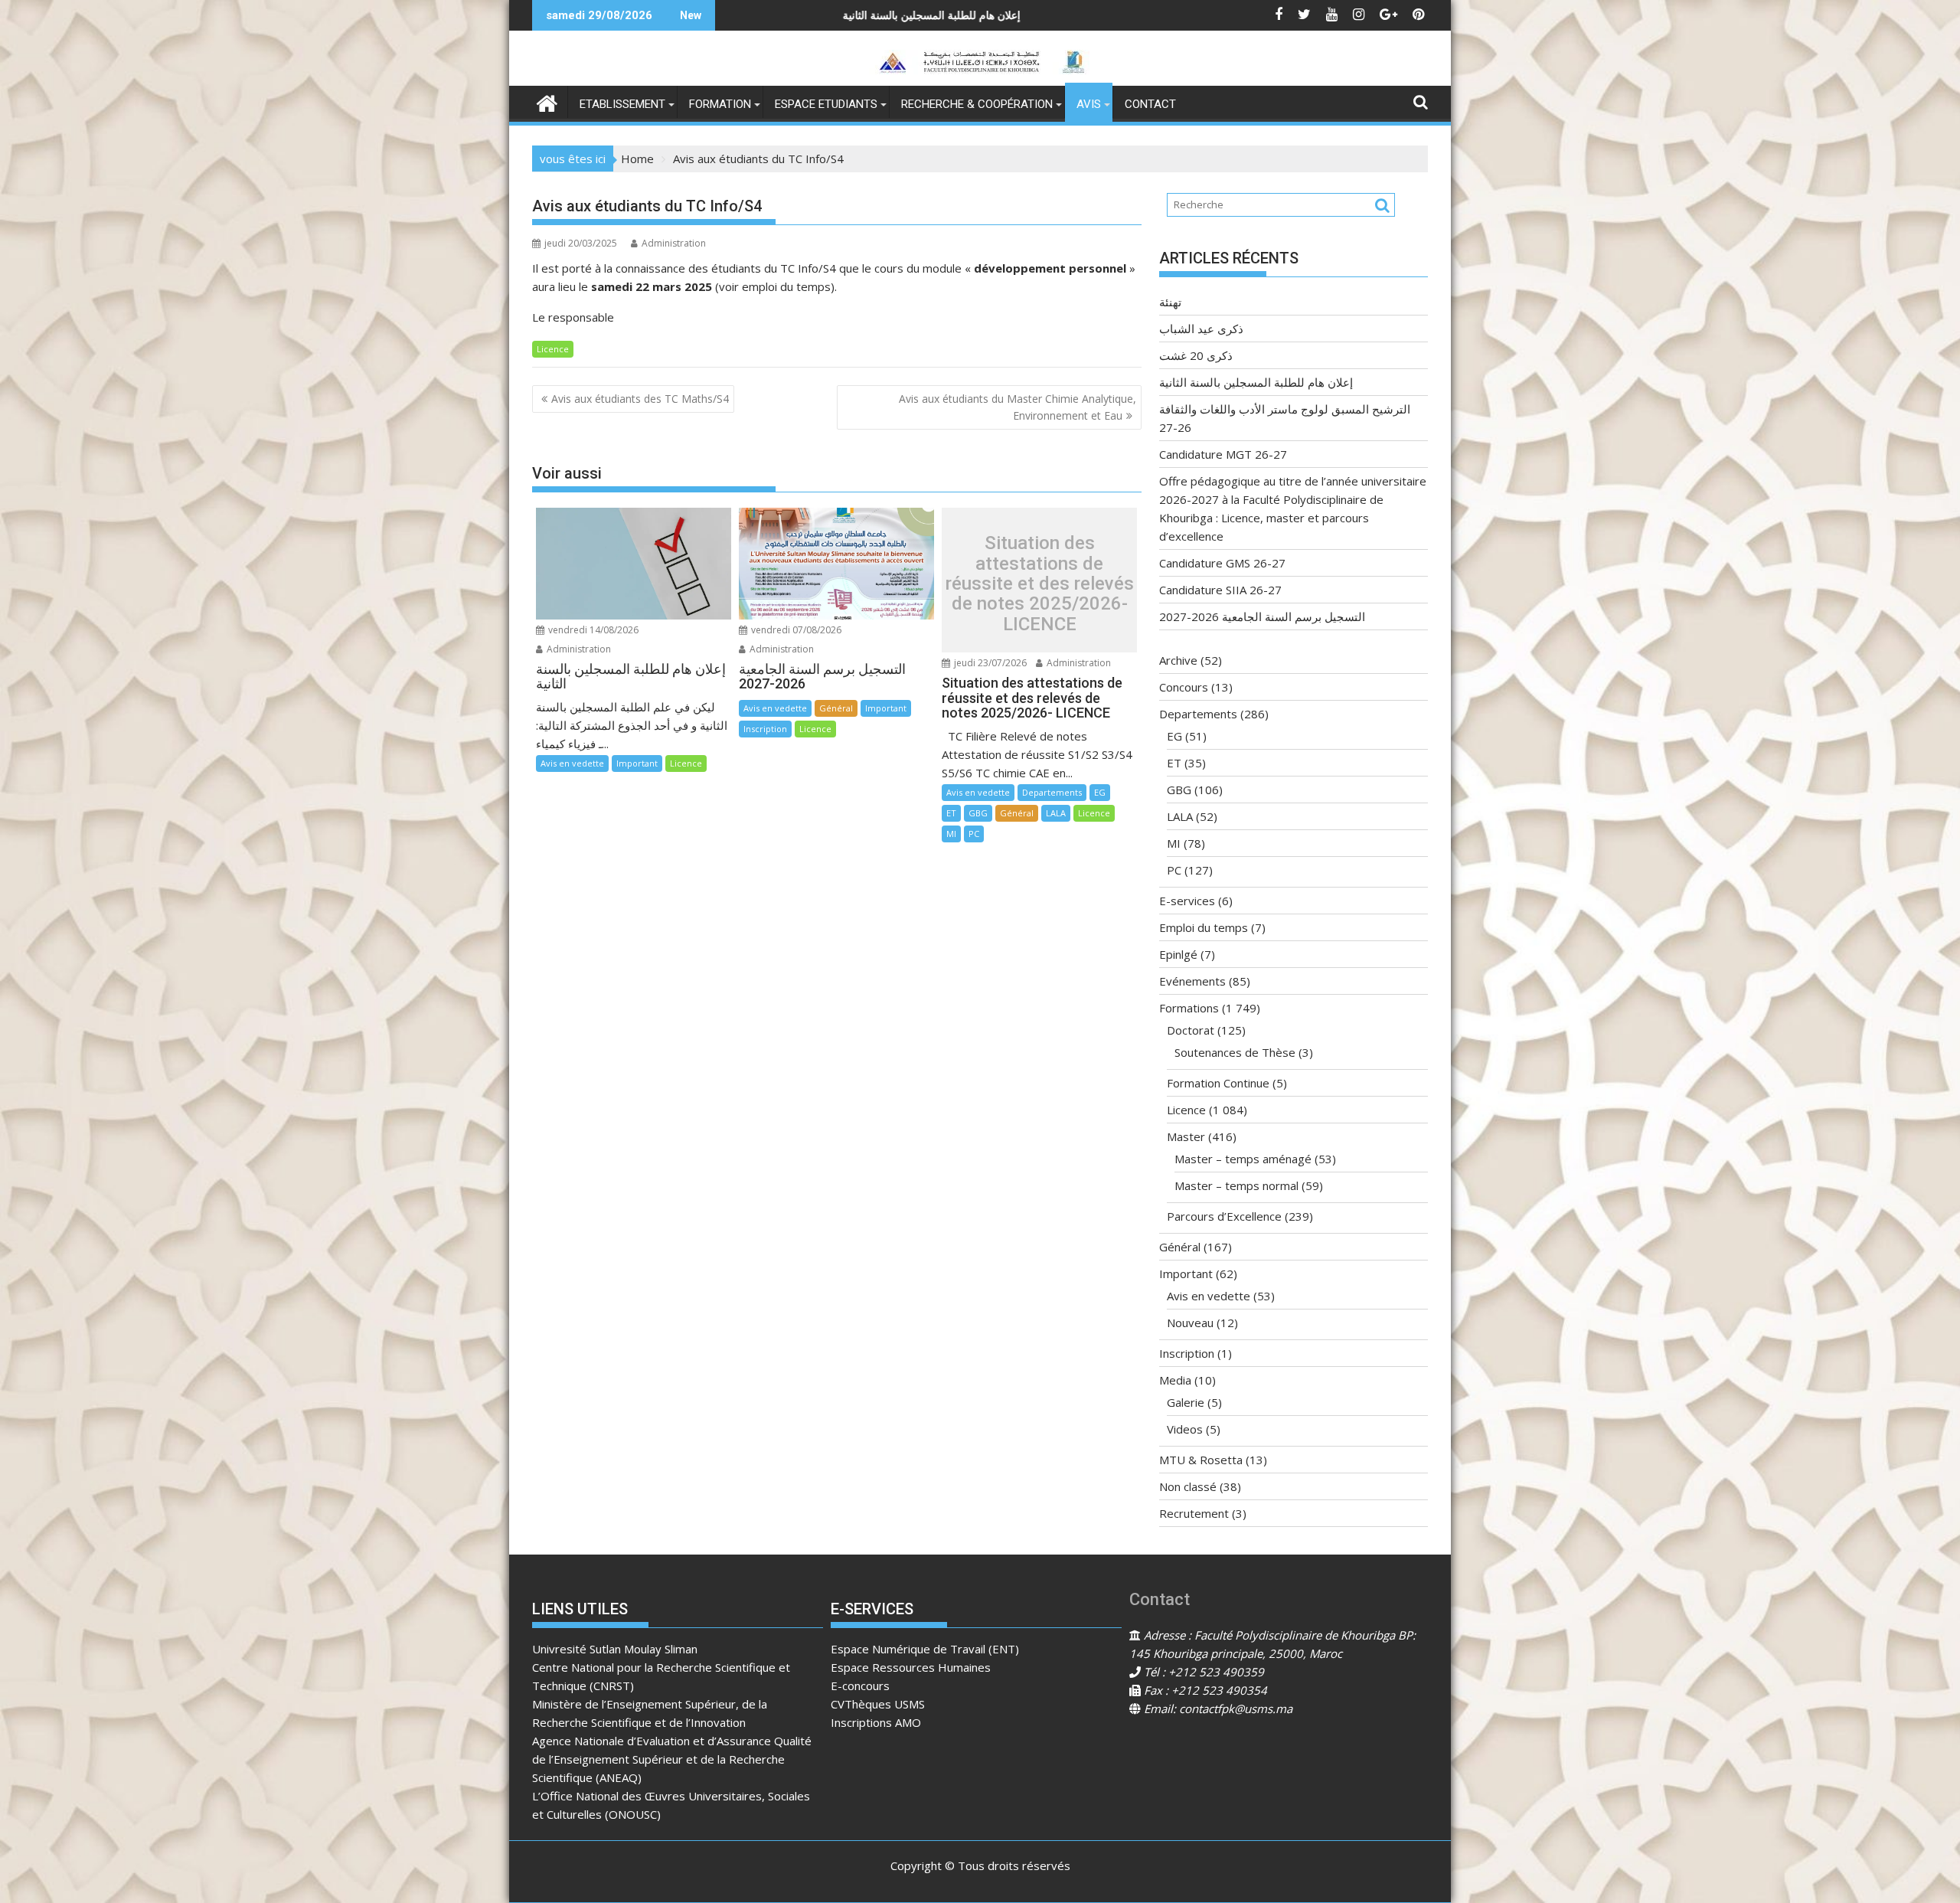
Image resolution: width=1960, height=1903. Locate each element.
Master (1186, 1136)
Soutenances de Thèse (1235, 1052)
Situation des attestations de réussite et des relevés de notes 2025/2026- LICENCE (1040, 584)
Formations (1189, 1008)
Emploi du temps (1204, 927)
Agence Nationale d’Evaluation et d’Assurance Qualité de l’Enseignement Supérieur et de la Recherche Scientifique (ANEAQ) (672, 1759)
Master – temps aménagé (1243, 1159)
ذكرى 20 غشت (1196, 355)
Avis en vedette (572, 763)
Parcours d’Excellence (1224, 1216)
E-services (1187, 901)
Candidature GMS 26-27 (1222, 563)
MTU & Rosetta (1201, 1460)
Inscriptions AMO (876, 1722)
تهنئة (1170, 302)
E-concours (860, 1686)
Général (836, 708)
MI (951, 834)
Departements (1052, 792)
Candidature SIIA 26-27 (1220, 590)
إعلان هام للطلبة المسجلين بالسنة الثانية (1256, 382)
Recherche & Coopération (977, 104)
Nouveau (1190, 1323)
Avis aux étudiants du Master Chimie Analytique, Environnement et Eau (1018, 407)
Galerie (1186, 1402)
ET (951, 813)
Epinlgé (1178, 954)
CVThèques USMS (878, 1704)
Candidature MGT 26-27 (1223, 454)
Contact (1150, 104)
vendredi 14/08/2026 (592, 630)
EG (1100, 792)
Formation (720, 104)
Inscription (765, 729)
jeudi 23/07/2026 (989, 663)
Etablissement (622, 104)
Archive (1178, 660)
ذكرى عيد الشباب (1201, 329)
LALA (1056, 813)
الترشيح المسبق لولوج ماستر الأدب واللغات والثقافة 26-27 (1053, 15)
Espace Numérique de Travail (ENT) (925, 1649)
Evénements (1192, 981)
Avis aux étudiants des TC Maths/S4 (640, 399)
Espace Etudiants (826, 104)
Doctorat (1191, 1030)
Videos (1185, 1429)
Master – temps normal (1236, 1185)
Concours (1184, 687)
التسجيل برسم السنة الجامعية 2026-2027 (1262, 616)
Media (1175, 1380)
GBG (978, 813)
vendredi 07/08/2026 (795, 630)
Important (637, 763)
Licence (553, 349)
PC (974, 834)
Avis (1089, 104)
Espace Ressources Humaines (911, 1667)
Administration (674, 243)
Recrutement (1194, 1513)
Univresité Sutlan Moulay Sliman (615, 1649)
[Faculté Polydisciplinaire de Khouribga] (547, 101)
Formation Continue (1218, 1083)
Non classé (1188, 1486)
